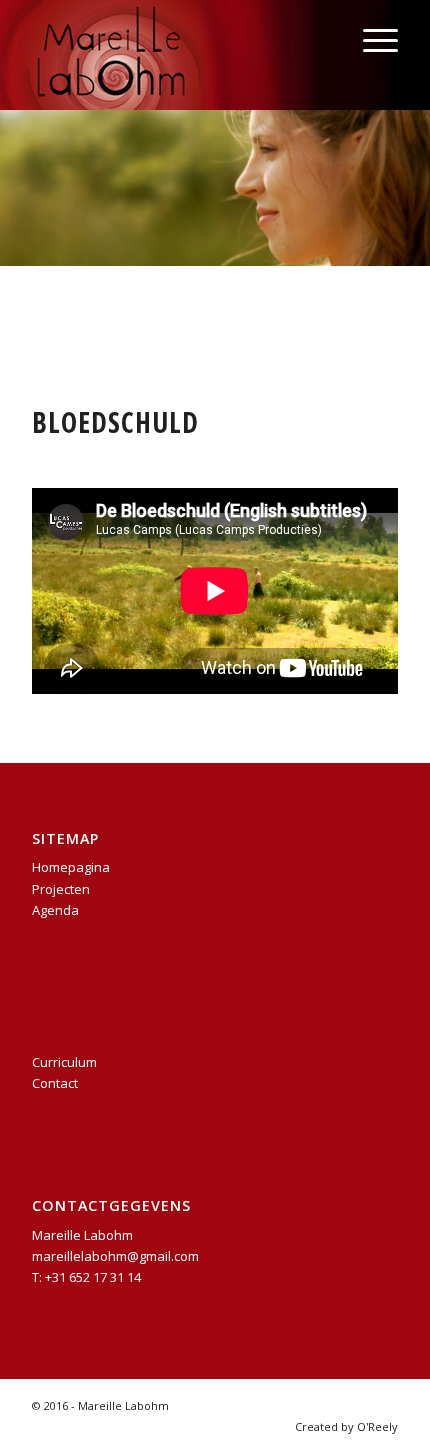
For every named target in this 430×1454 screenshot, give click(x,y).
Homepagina (71, 867)
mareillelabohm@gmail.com (115, 1256)
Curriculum (64, 1062)
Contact (55, 1083)
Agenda (55, 910)
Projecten (61, 889)
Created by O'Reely (346, 1426)
